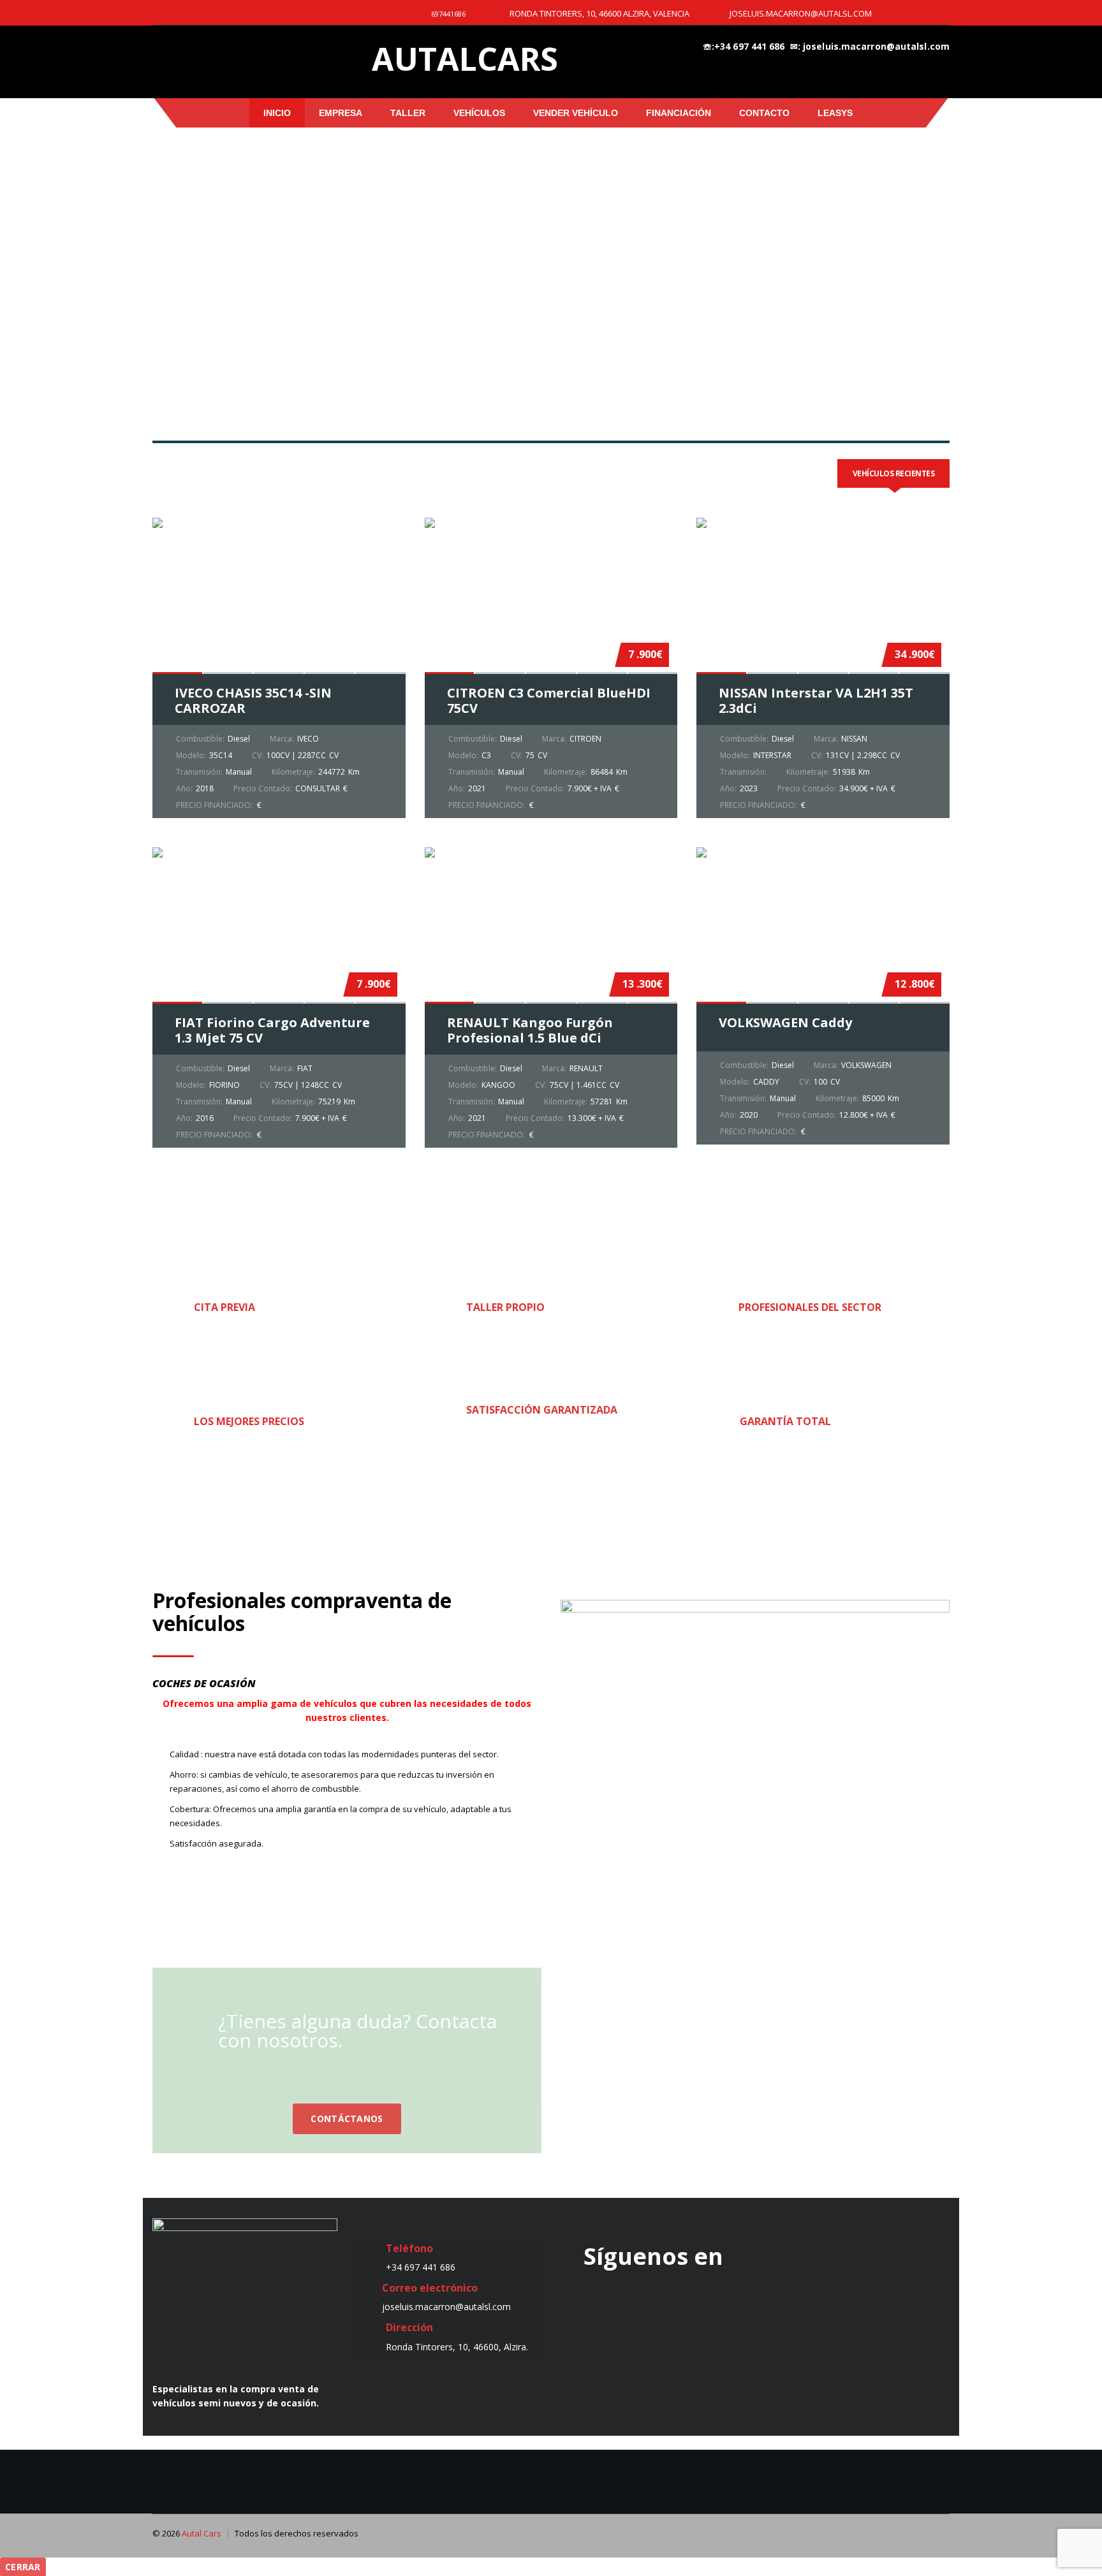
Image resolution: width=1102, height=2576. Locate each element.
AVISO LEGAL (449, 2442)
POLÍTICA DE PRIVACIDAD (574, 2442)
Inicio (277, 113)
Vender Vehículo (576, 113)
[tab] (894, 473)
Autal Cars (202, 2533)
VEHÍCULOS (479, 113)
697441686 (448, 14)
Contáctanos (347, 2119)
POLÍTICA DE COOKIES (331, 2442)
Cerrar (23, 2567)
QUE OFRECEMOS (782, 2442)
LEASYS (835, 113)
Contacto (764, 113)
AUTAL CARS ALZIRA (705, 2021)
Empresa (341, 113)
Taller (408, 113)
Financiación (679, 113)
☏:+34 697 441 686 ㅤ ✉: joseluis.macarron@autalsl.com (826, 46)
